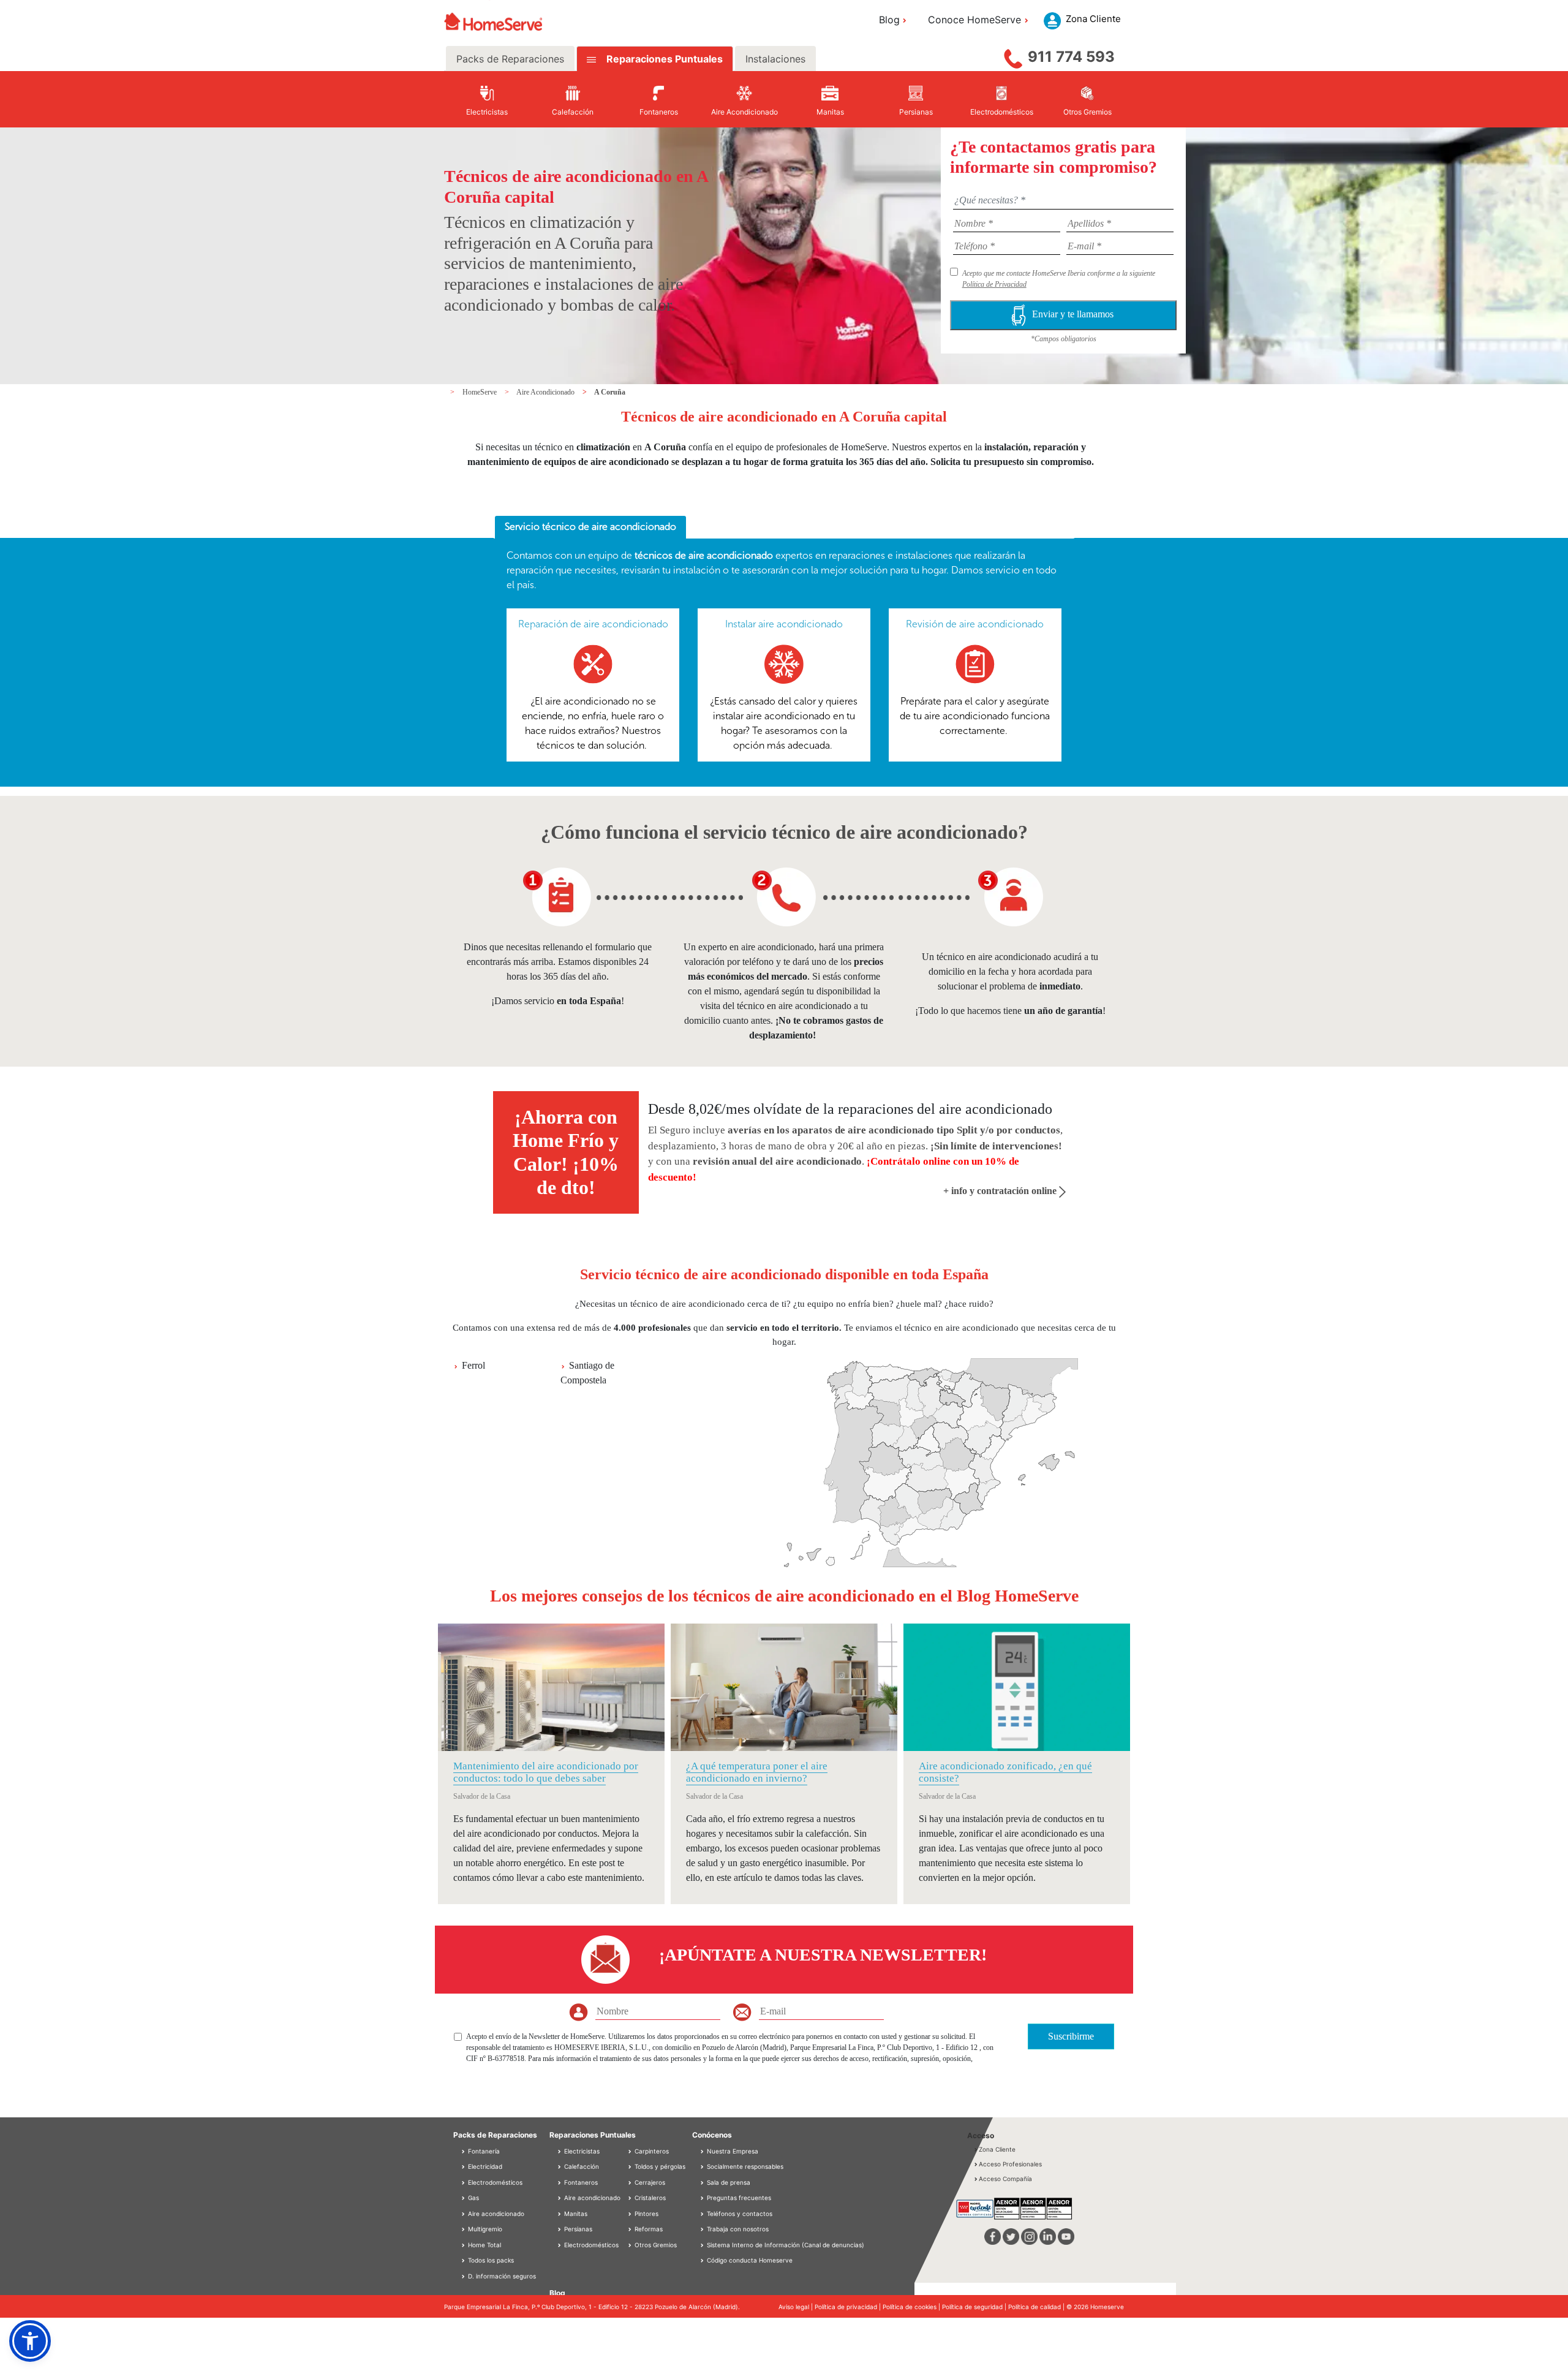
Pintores (646, 2214)
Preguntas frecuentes (739, 2198)
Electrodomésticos (494, 2182)
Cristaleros (649, 2198)
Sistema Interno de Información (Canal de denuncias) (786, 2245)
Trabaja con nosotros (738, 2229)
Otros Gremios (655, 2245)
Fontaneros (580, 2182)
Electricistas (581, 2151)
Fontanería (483, 2151)
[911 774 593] (1013, 56)
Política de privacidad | (849, 2307)
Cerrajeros (649, 2182)
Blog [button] (889, 20)
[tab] (590, 528)
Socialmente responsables (745, 2166)
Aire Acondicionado (546, 392)
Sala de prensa (729, 2182)
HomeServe (481, 392)
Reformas (648, 2229)
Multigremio (484, 2229)
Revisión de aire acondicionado (975, 624)
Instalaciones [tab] (775, 59)
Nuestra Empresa (733, 2151)
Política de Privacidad (994, 284)
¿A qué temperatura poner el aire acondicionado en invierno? (757, 1772)
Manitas (575, 2214)
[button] (30, 2341)
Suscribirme (1071, 2036)
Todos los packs (490, 2260)
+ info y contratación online (1001, 1191)
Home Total (484, 2245)
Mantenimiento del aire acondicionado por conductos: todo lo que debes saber (546, 1772)
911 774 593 (1071, 57)
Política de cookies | (912, 2307)
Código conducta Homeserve (750, 2260)
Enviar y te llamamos (1074, 314)
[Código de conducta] (703, 2260)
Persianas (577, 2229)
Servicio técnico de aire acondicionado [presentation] (590, 527)
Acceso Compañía (1005, 2179)
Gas (473, 2198)
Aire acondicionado (495, 2214)
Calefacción (581, 2166)
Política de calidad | (1037, 2307)
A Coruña (610, 392)
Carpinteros (651, 2151)
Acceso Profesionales (1010, 2164)
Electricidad (484, 2166)
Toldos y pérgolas (659, 2166)
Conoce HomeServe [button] (974, 20)
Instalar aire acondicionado (784, 624)
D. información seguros (501, 2276)
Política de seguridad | (975, 2307)
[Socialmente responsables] (703, 2166)
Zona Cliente (997, 2149)
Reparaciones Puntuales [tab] (663, 59)
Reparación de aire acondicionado (593, 624)
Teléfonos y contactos (740, 2214)
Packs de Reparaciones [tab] (510, 59)
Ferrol (473, 1365)
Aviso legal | (797, 2307)
